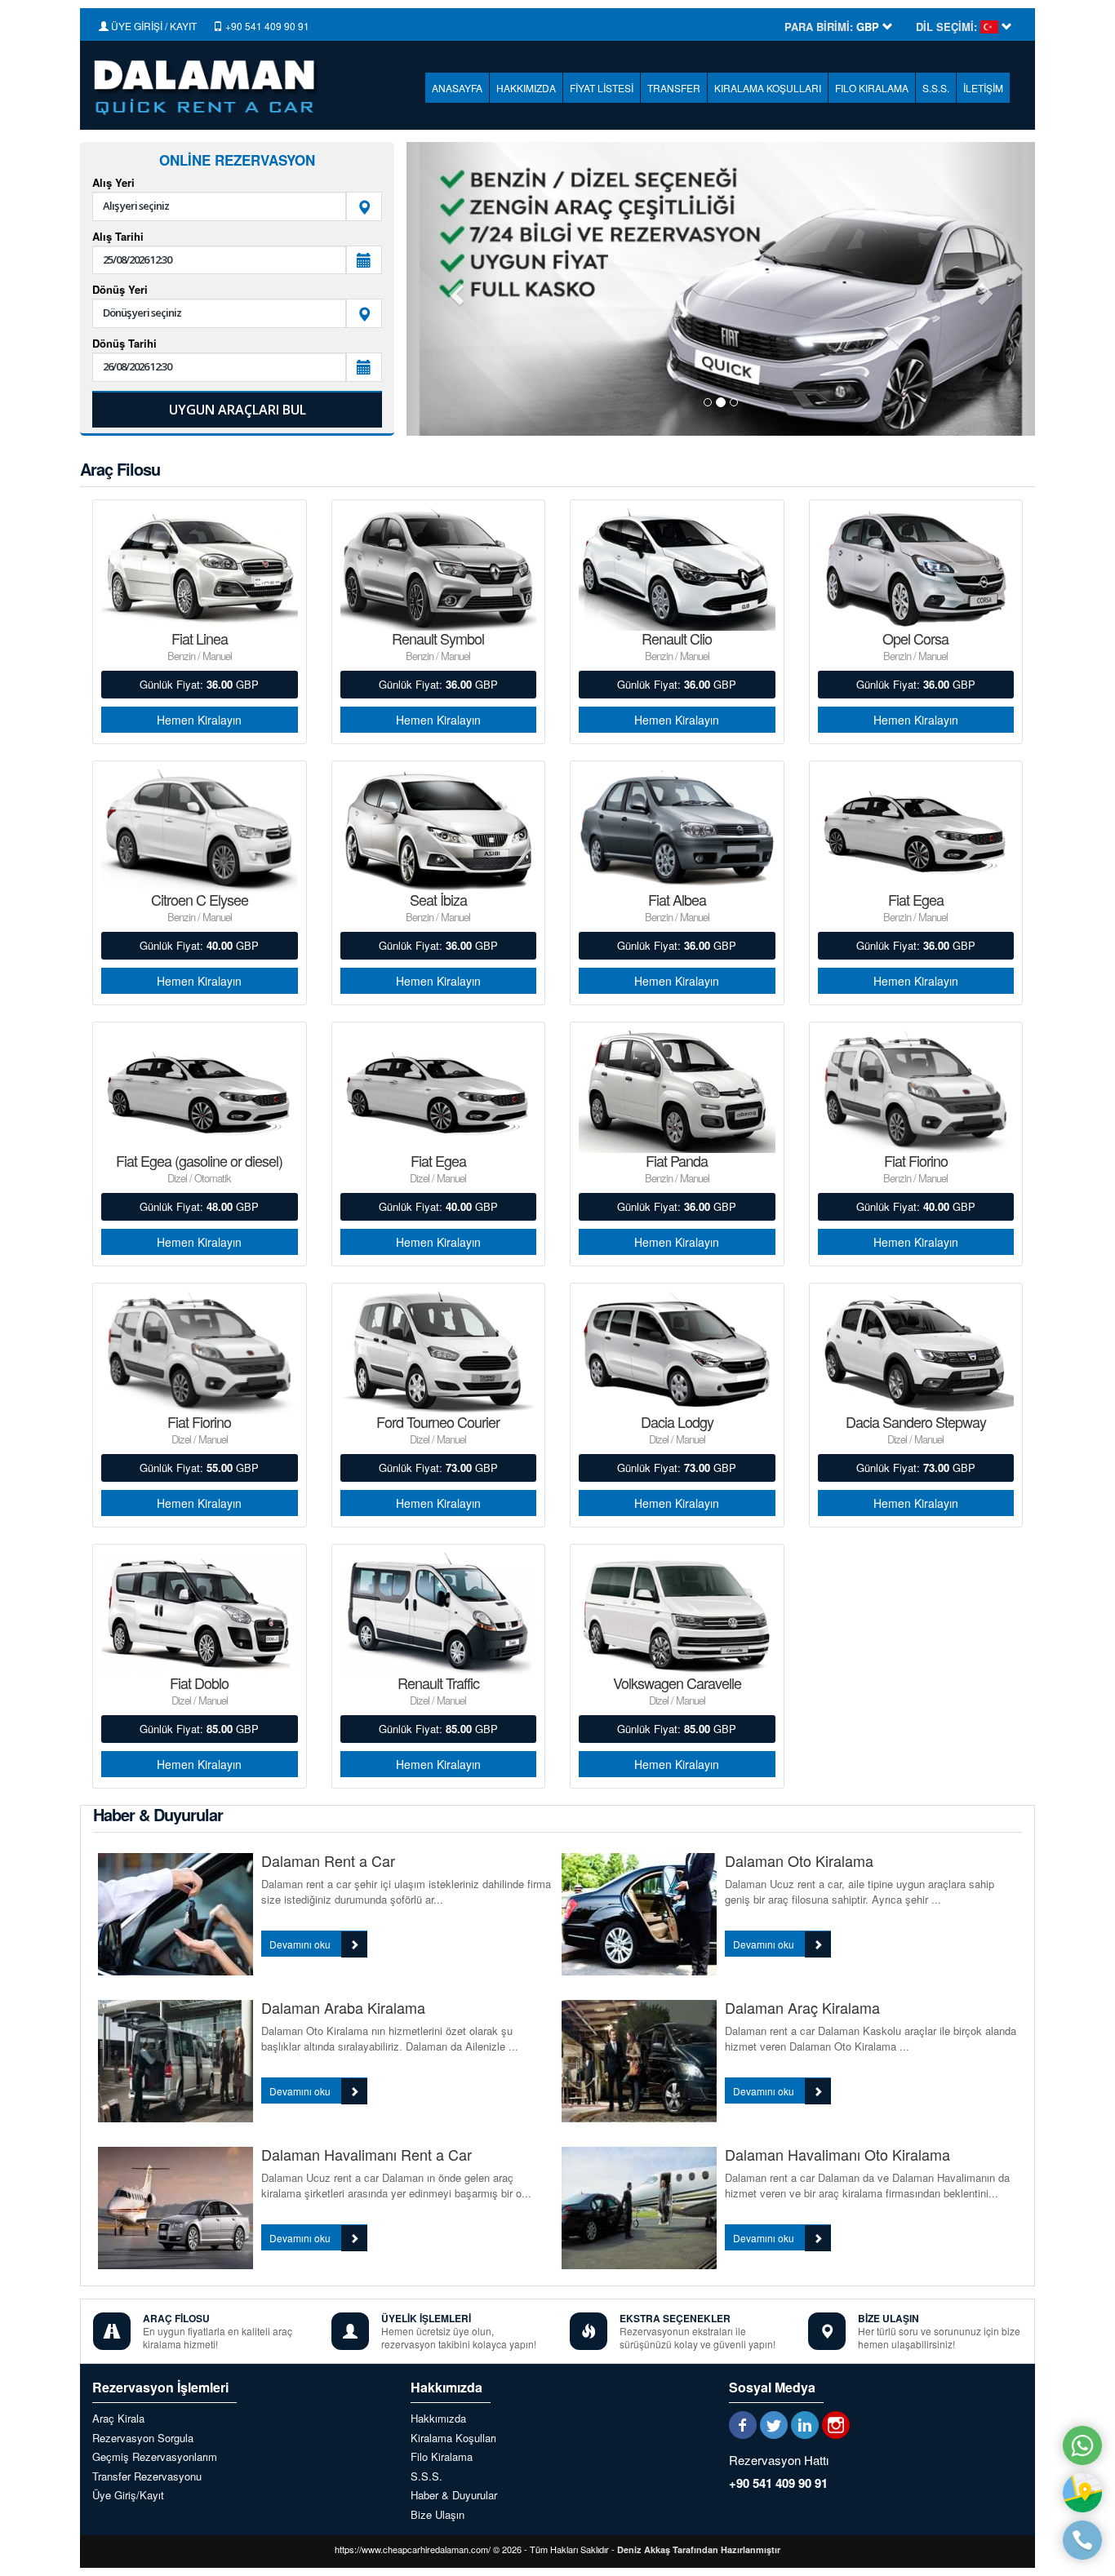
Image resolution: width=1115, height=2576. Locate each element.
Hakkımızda (438, 2419)
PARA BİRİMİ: (819, 27)
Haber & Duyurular (454, 2495)
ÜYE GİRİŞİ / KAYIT (153, 26)
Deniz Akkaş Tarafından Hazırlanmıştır (699, 2549)
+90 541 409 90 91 (266, 26)
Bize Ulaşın (438, 2515)
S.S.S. (936, 88)
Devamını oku (301, 1944)
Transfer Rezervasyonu (147, 2476)
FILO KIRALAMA (872, 88)
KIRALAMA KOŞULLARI (768, 88)
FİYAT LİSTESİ (602, 88)
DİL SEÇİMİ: (946, 27)
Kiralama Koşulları (453, 2438)
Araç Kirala (118, 2419)
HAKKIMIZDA (526, 88)
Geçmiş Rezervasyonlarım (155, 2457)
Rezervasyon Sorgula (143, 2438)
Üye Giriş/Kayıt (128, 2495)
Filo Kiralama (442, 2457)
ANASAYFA (457, 88)
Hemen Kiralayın (199, 720)
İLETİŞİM (983, 88)
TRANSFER (674, 88)
